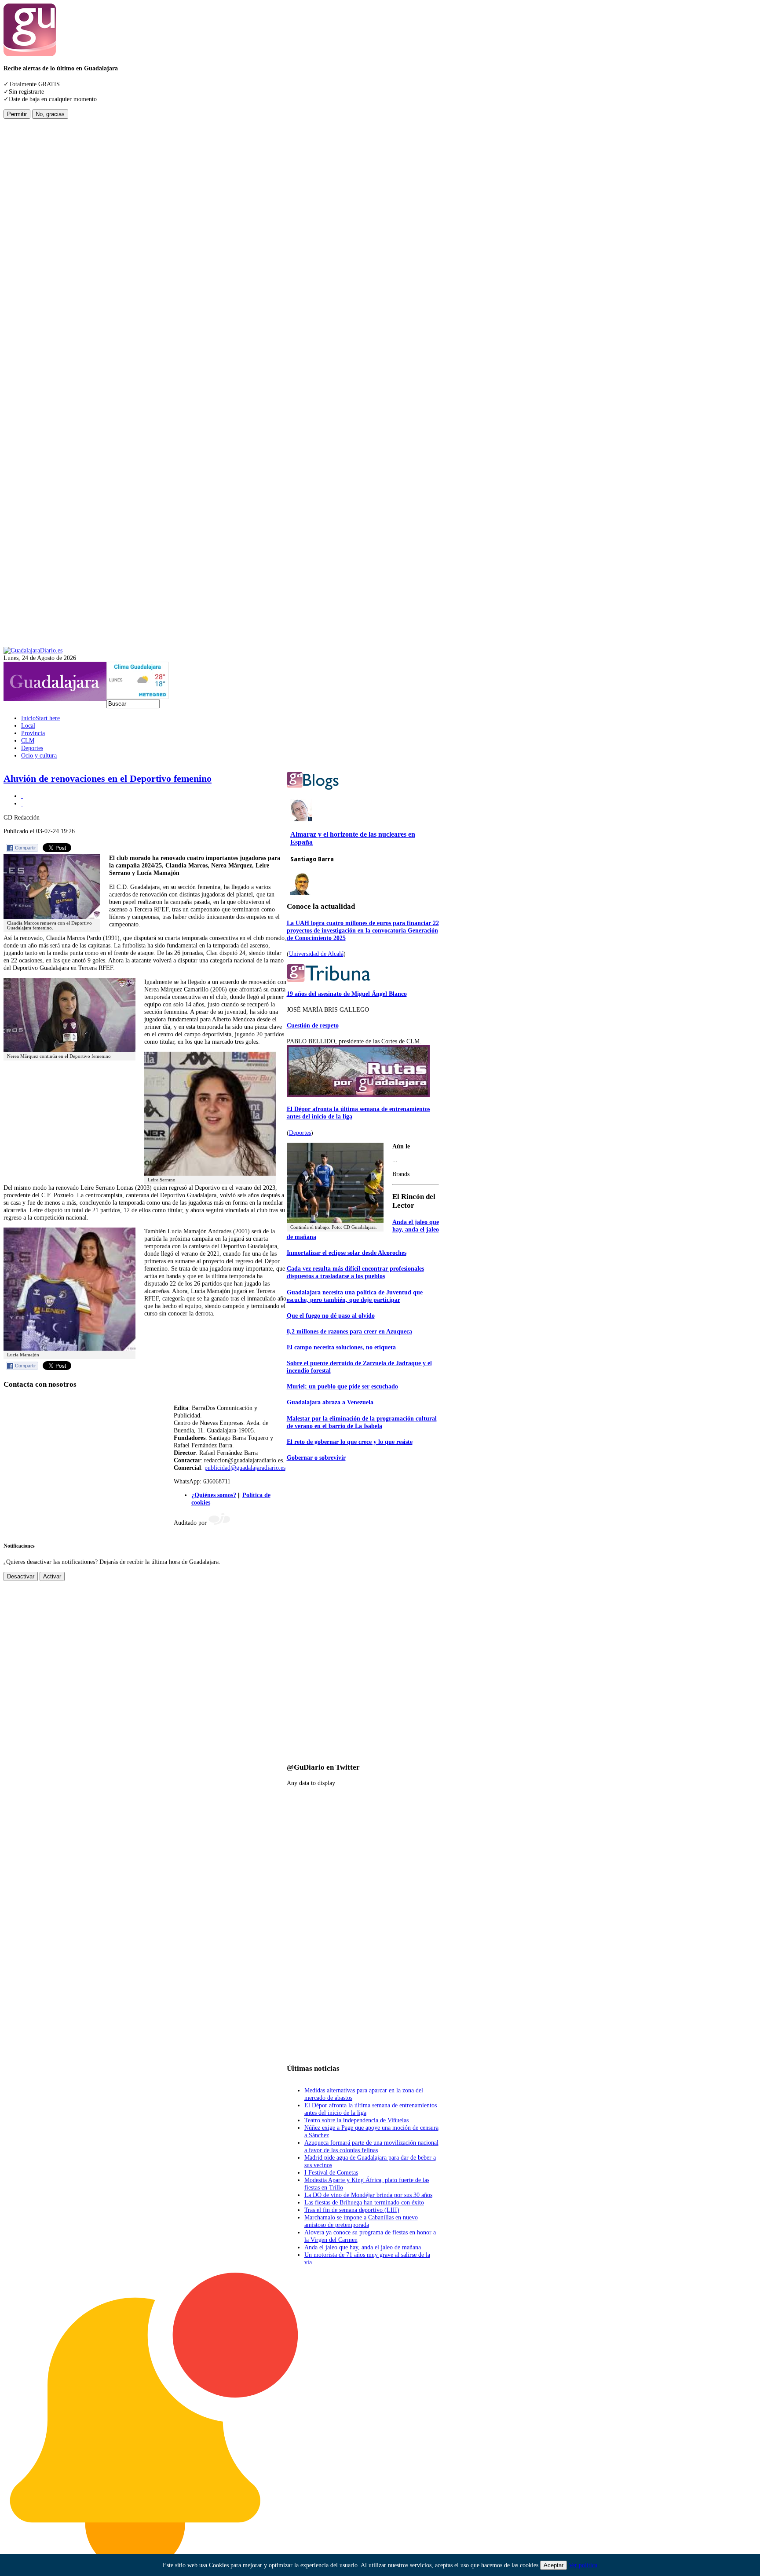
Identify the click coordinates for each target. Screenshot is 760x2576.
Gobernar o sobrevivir (316, 1457)
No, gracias (50, 114)
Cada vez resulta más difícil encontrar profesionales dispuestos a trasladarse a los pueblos (355, 1272)
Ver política (583, 2565)
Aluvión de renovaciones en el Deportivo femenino (108, 779)
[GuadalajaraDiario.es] (33, 650)
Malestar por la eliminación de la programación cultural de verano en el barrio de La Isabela (362, 1422)
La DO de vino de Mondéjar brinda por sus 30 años (368, 2195)
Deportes (300, 1133)
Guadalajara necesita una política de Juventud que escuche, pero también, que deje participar (355, 1296)
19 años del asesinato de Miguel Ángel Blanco (347, 994)
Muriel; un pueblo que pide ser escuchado (342, 1386)
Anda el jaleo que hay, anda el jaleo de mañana (363, 2247)
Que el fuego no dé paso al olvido (331, 1315)
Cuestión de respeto (313, 1025)
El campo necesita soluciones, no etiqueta (341, 1347)
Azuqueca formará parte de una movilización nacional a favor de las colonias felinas (371, 2146)
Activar (52, 1576)
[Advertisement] (39, 251)
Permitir (17, 114)
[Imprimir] (22, 796)
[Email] (22, 803)
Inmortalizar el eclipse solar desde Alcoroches (347, 1253)
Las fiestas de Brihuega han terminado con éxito (364, 2202)
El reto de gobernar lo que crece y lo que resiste (350, 1442)
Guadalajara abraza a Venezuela (330, 1402)
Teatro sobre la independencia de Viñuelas (356, 2120)
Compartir (26, 848)
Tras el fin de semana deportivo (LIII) (352, 2210)
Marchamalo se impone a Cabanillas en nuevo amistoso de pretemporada (361, 2221)
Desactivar (21, 1576)
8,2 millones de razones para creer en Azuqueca (349, 1331)
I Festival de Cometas (331, 2172)
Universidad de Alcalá (316, 954)
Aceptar (554, 2565)
